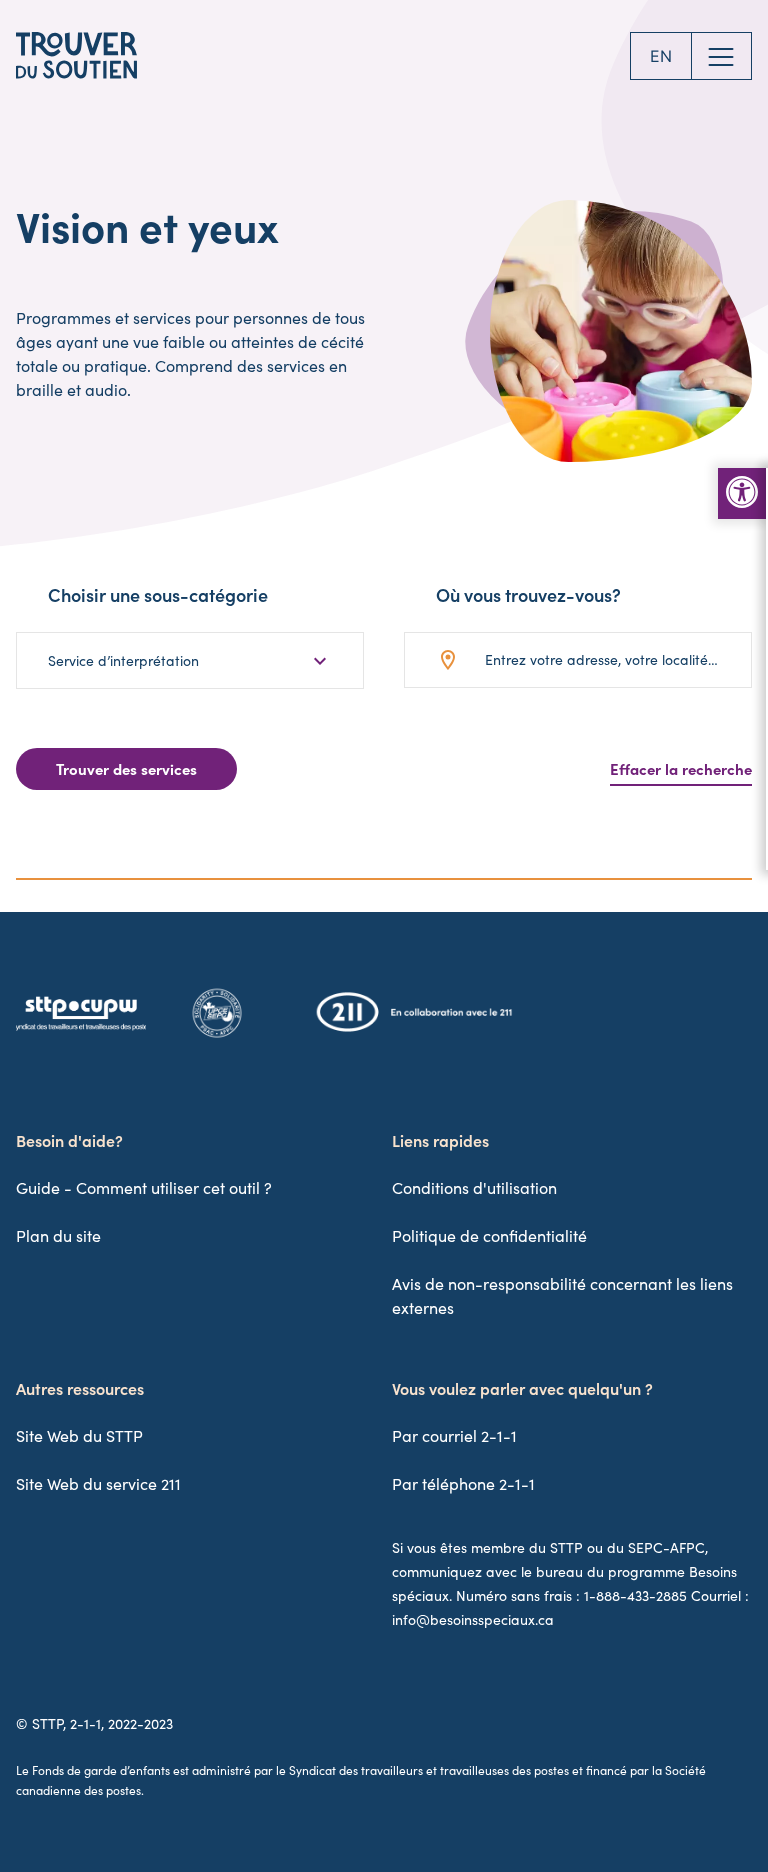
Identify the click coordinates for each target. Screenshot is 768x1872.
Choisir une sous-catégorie (158, 594)
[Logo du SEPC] (217, 1036)
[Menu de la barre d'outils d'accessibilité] (742, 493)
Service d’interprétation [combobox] (123, 660)
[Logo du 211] (414, 1028)
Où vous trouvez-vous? (528, 594)
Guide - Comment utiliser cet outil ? (144, 1187)
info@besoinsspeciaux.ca (473, 1619)
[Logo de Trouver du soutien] (76, 56)
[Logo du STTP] (81, 1030)
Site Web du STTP (79, 1435)
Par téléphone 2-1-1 (463, 1483)
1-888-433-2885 (635, 1595)
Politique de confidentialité (489, 1235)
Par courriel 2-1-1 (454, 1435)
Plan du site (58, 1235)
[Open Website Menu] (722, 56)
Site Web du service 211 (98, 1483)
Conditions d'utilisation (474, 1187)
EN (661, 56)
